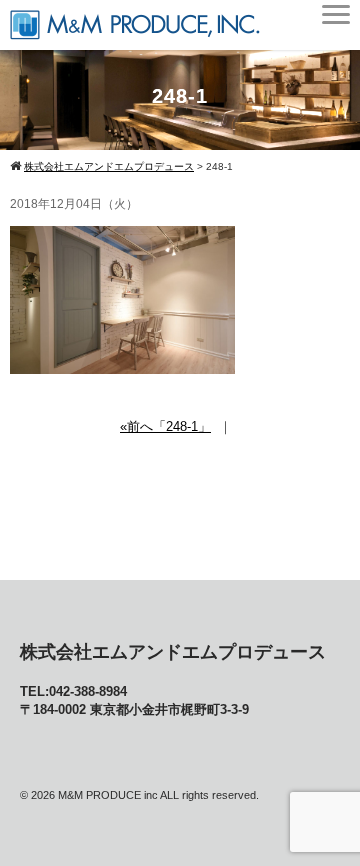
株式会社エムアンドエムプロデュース (173, 652)
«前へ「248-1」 (165, 426)
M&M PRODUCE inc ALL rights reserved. (158, 795)
